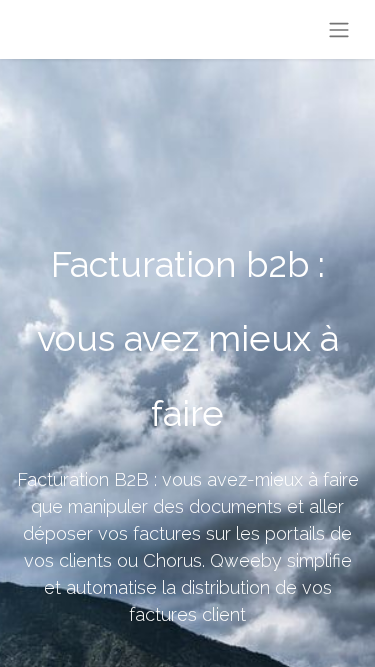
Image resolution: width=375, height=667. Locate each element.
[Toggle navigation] (339, 29)
